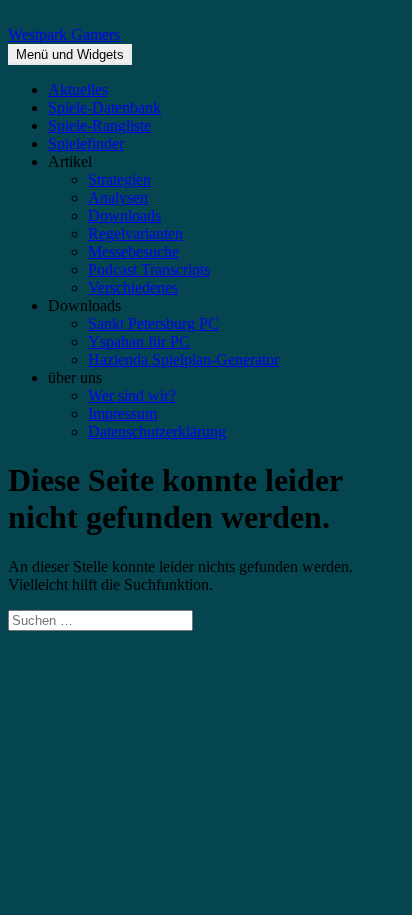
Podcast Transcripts (149, 269)
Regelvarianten (135, 233)
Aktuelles (78, 89)
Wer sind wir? (132, 395)
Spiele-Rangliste (99, 125)
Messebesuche (133, 251)
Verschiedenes (133, 287)
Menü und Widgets (70, 54)
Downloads (124, 215)
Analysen (118, 197)
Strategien (119, 179)
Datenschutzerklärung (157, 431)
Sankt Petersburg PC (153, 323)
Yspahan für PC (139, 341)
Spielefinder (86, 143)
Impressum (122, 413)
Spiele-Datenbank (104, 107)
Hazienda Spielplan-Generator (183, 359)
